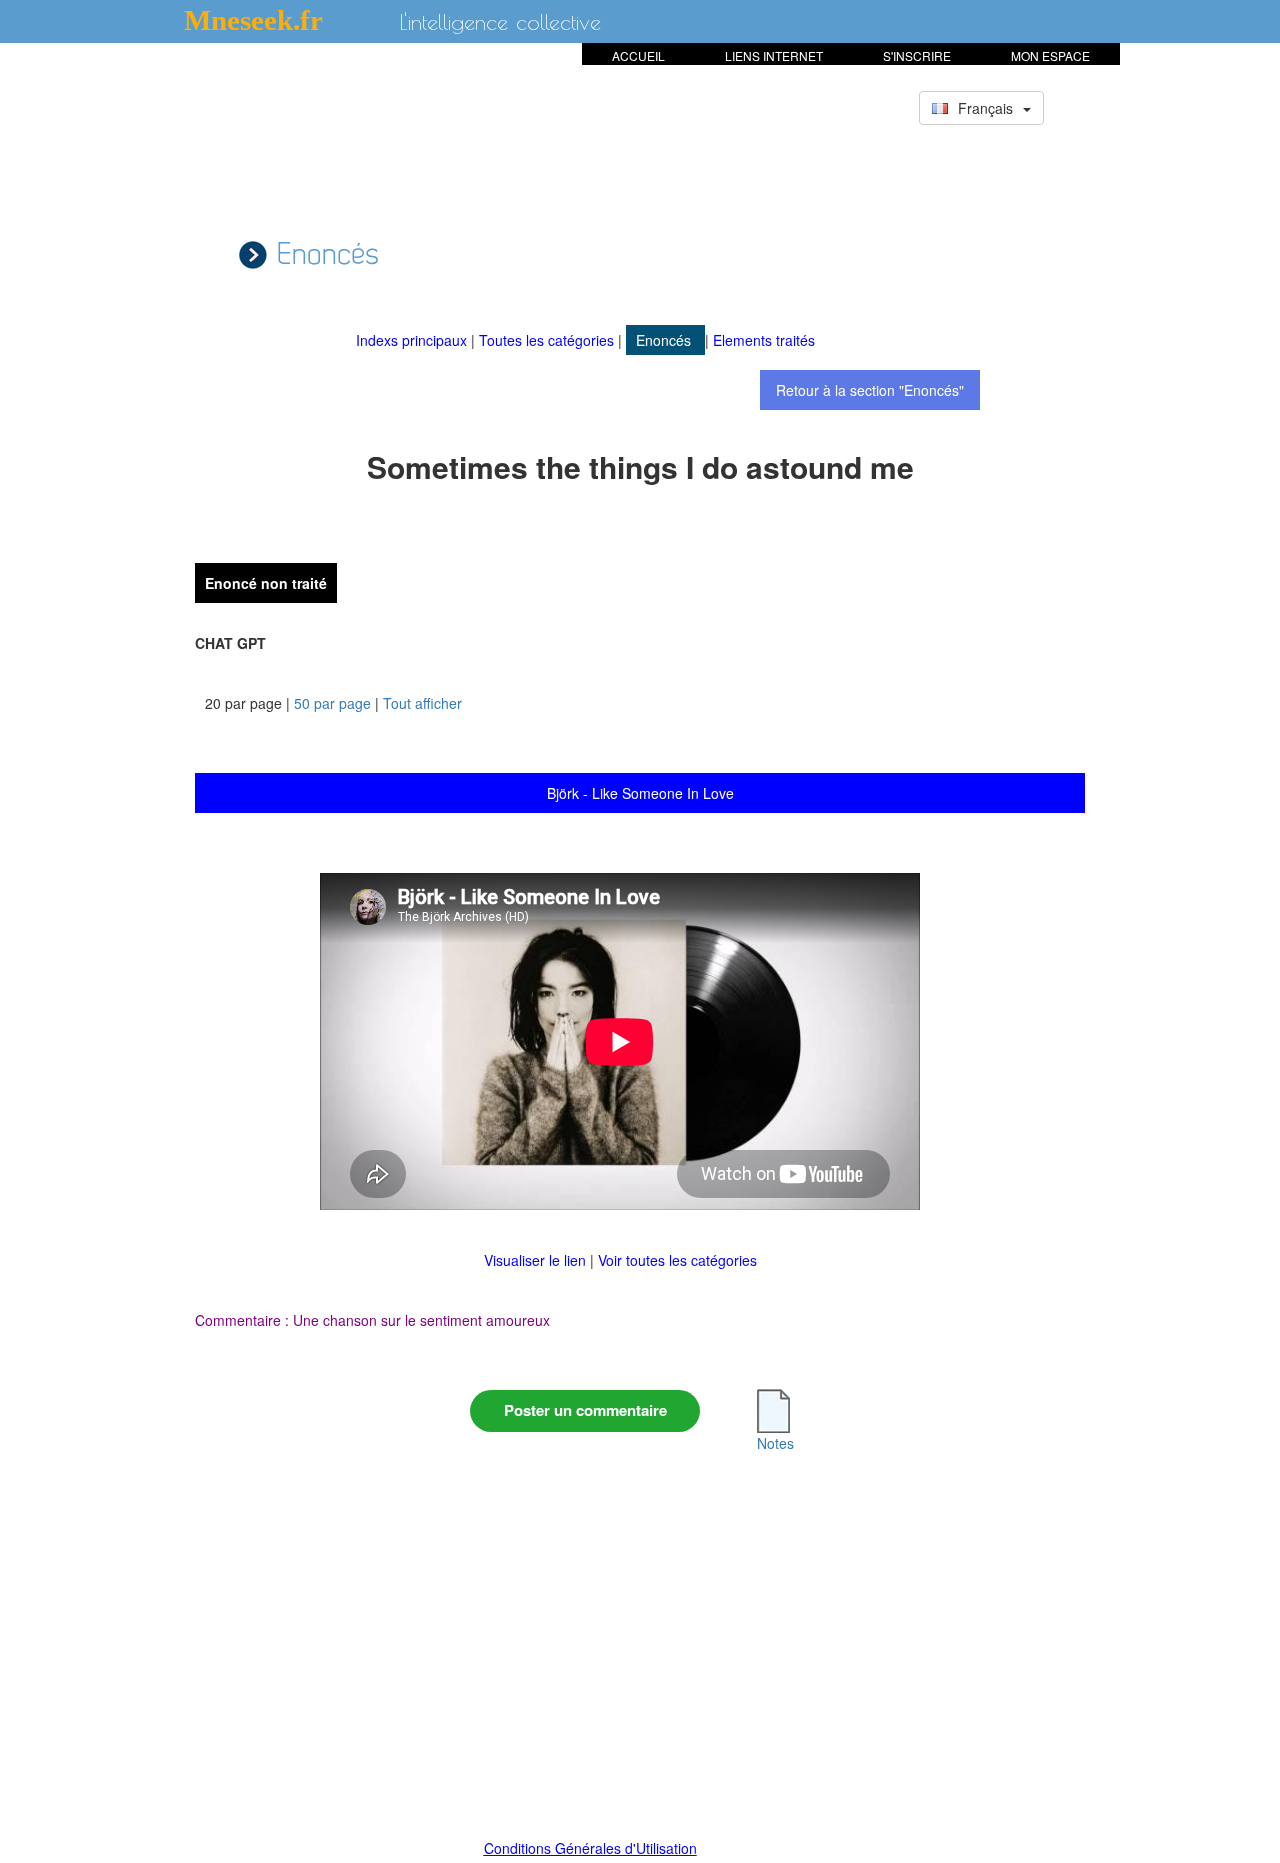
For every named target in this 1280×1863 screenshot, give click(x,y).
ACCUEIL (638, 55)
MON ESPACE (1050, 55)
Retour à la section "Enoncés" (870, 390)
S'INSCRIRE (917, 55)
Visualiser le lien (537, 1260)
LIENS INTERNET (774, 55)
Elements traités (764, 340)
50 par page (332, 703)
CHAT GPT (230, 643)
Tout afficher (422, 703)
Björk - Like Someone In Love (640, 793)
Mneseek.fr (253, 20)
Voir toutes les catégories (677, 1260)
